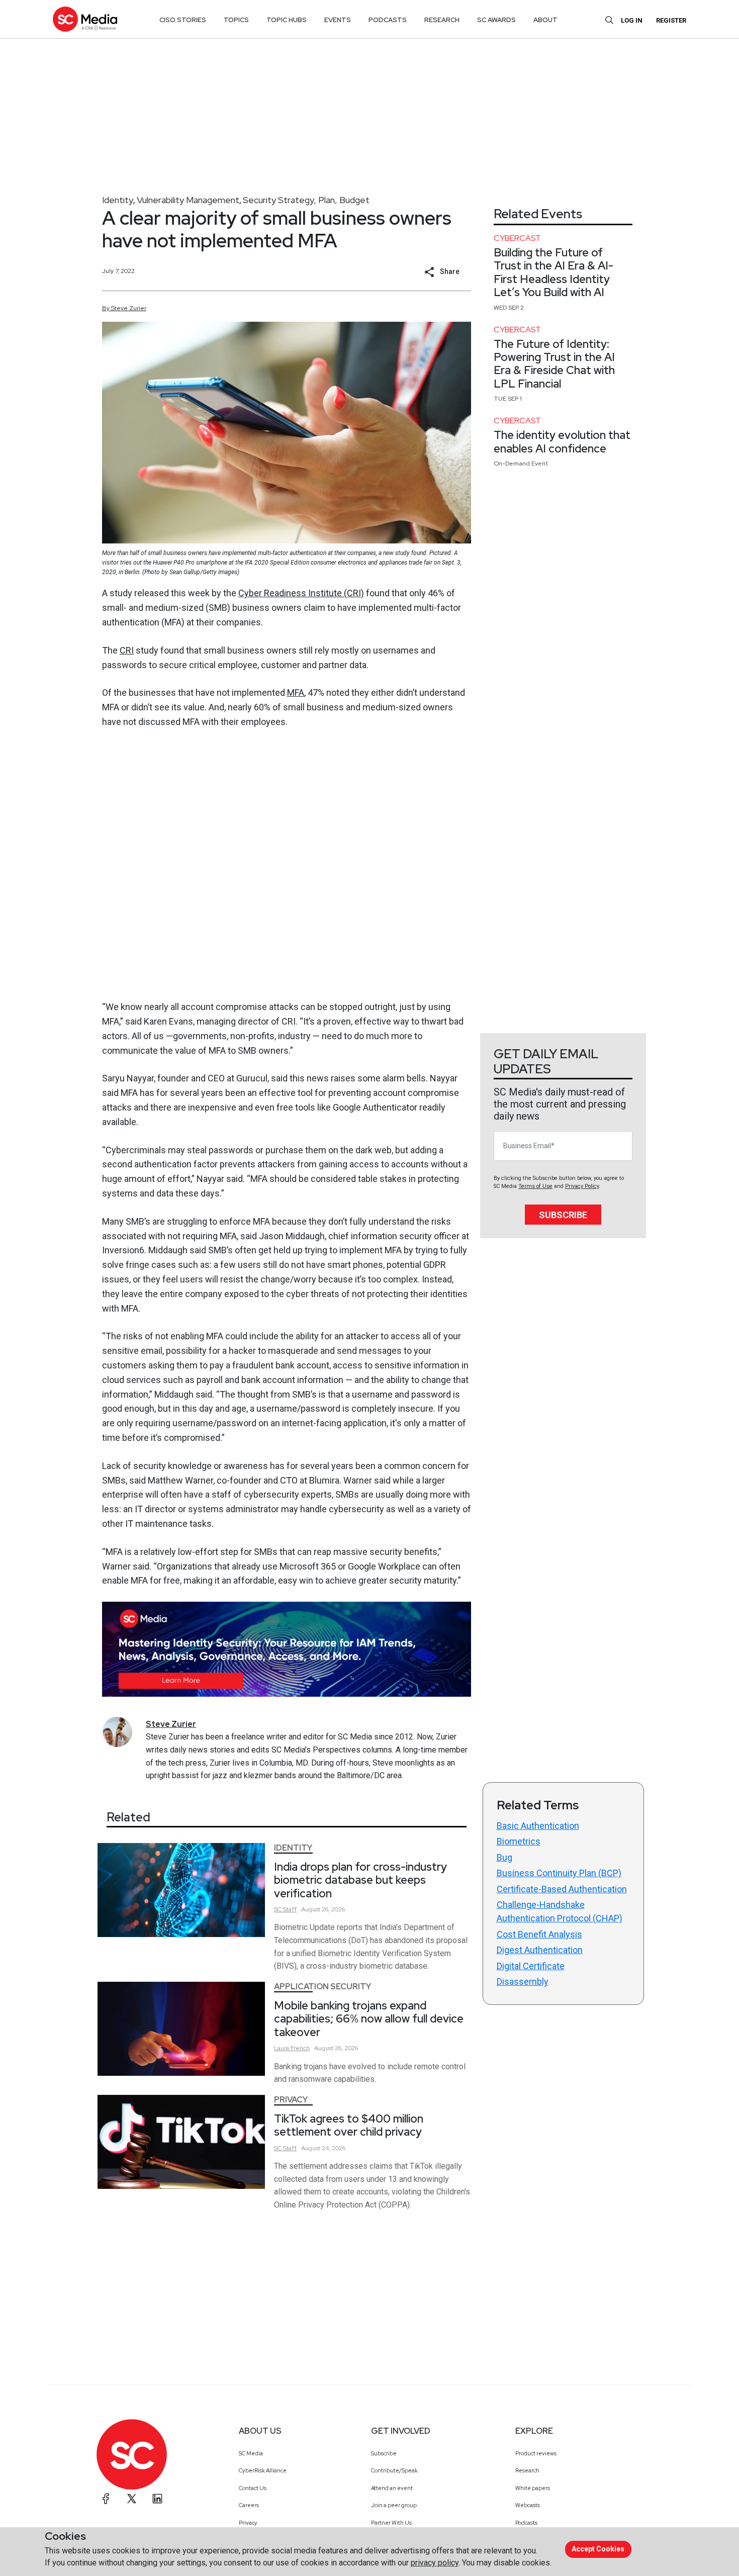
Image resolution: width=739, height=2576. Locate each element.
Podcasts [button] (388, 20)
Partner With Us (391, 2523)
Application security (322, 1987)
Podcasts (526, 2523)
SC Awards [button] (496, 20)
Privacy (291, 2100)
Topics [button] (236, 20)
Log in (632, 20)
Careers (249, 2505)
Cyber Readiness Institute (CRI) (301, 593)
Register (671, 20)
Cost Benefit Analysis (539, 1934)
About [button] (545, 20)
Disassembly (523, 1982)
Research (527, 2470)
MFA (296, 693)
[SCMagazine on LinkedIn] (157, 2499)
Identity (118, 200)
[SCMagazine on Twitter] (132, 2499)
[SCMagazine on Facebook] (106, 2499)
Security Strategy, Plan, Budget (306, 200)
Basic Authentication (538, 1826)
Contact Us (253, 2488)
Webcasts (528, 2505)
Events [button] (338, 20)
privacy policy (435, 2563)
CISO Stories (183, 20)
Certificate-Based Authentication (562, 1889)
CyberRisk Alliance (263, 2470)
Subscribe (563, 1215)
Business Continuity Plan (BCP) (559, 1873)
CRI (127, 650)
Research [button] (442, 20)
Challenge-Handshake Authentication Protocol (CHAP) (560, 1911)
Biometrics (519, 1841)
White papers (533, 2488)
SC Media (251, 2453)
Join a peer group (394, 2505)
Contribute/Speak (394, 2470)
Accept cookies (598, 2549)
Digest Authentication (540, 1950)
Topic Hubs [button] (287, 20)
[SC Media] (85, 19)
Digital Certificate (531, 1966)
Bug (504, 1857)
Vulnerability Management (188, 200)
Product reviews (536, 2453)
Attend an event (392, 2488)
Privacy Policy (582, 1186)
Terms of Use (535, 1186)
